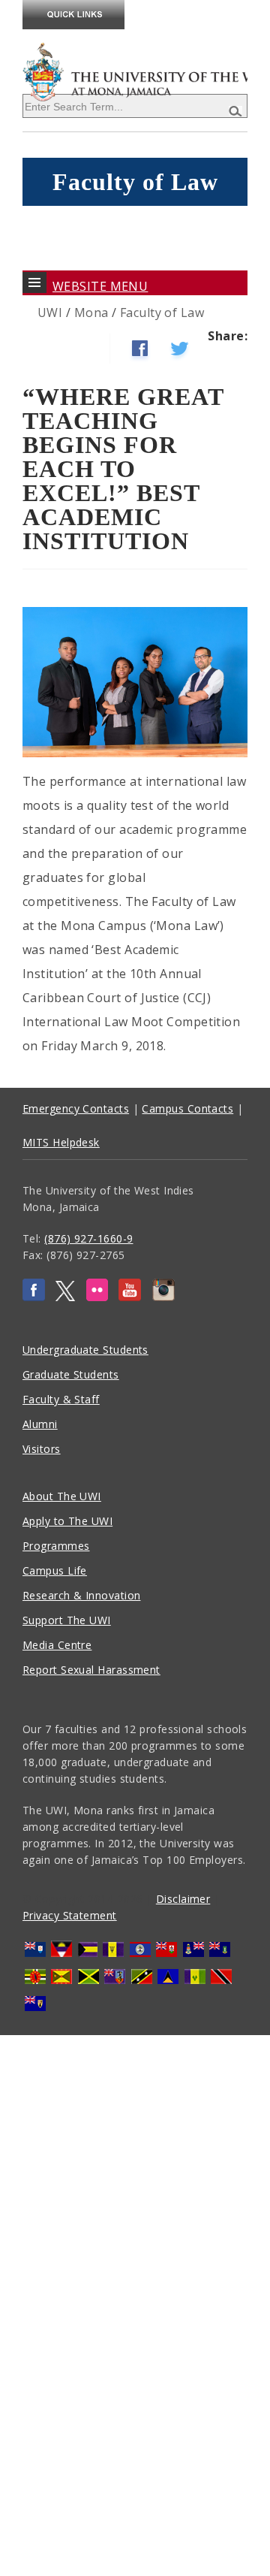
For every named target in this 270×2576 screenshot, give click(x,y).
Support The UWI (67, 1620)
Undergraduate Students (85, 1350)
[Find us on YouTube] (130, 1297)
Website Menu (100, 286)
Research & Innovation (81, 1595)
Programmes (56, 1546)
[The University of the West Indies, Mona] (135, 71)
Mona (91, 313)
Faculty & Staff (61, 1399)
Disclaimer (183, 1899)
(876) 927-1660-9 (88, 1238)
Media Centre (57, 1645)
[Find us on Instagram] (163, 1297)
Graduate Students (71, 1374)
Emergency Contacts (76, 1108)
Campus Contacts (187, 1108)
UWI (50, 313)
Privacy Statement (70, 1915)
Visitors (42, 1449)
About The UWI (62, 1496)
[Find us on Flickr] (97, 1297)
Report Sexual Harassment (91, 1670)
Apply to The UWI (67, 1521)
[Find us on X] (65, 1297)
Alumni (40, 1424)
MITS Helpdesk (61, 1142)
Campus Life (55, 1570)
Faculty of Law (162, 313)
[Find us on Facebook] (34, 1297)
